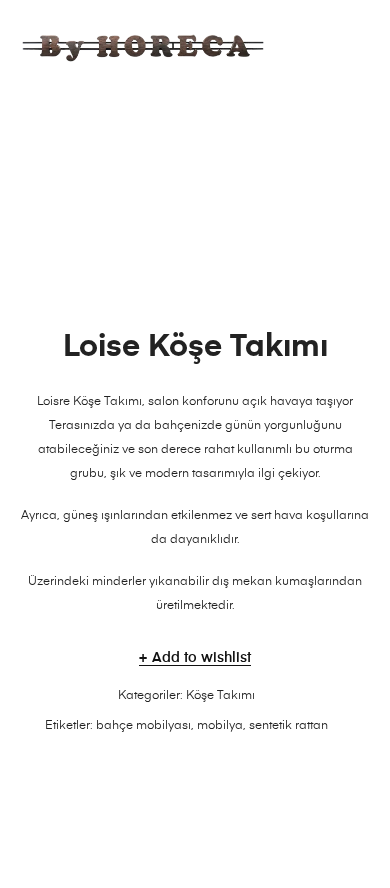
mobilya (220, 726)
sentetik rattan (288, 726)
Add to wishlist (201, 658)
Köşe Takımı (220, 696)
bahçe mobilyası (143, 726)
